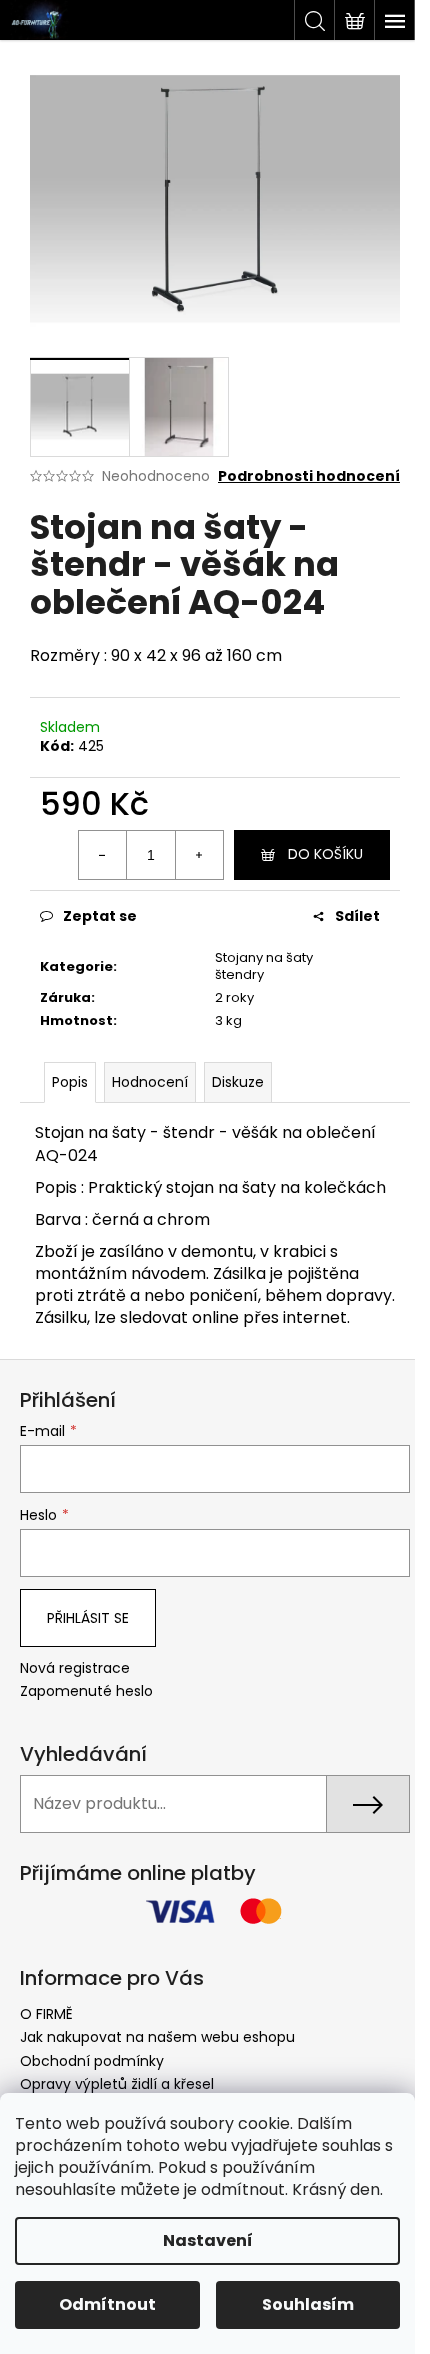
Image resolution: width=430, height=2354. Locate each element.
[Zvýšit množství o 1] (199, 855)
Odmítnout (107, 2304)
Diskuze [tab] (238, 1082)
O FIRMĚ (46, 2014)
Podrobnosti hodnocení (309, 476)
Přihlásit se (88, 1618)
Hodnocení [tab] (150, 1082)
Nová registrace (75, 1668)
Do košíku (325, 854)
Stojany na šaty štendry (264, 966)
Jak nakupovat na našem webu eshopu (157, 2037)
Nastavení (208, 2240)
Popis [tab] (70, 1082)
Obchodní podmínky (92, 2061)
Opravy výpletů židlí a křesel (117, 2084)
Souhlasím (308, 2304)
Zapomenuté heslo (86, 1691)
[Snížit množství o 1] (103, 855)
